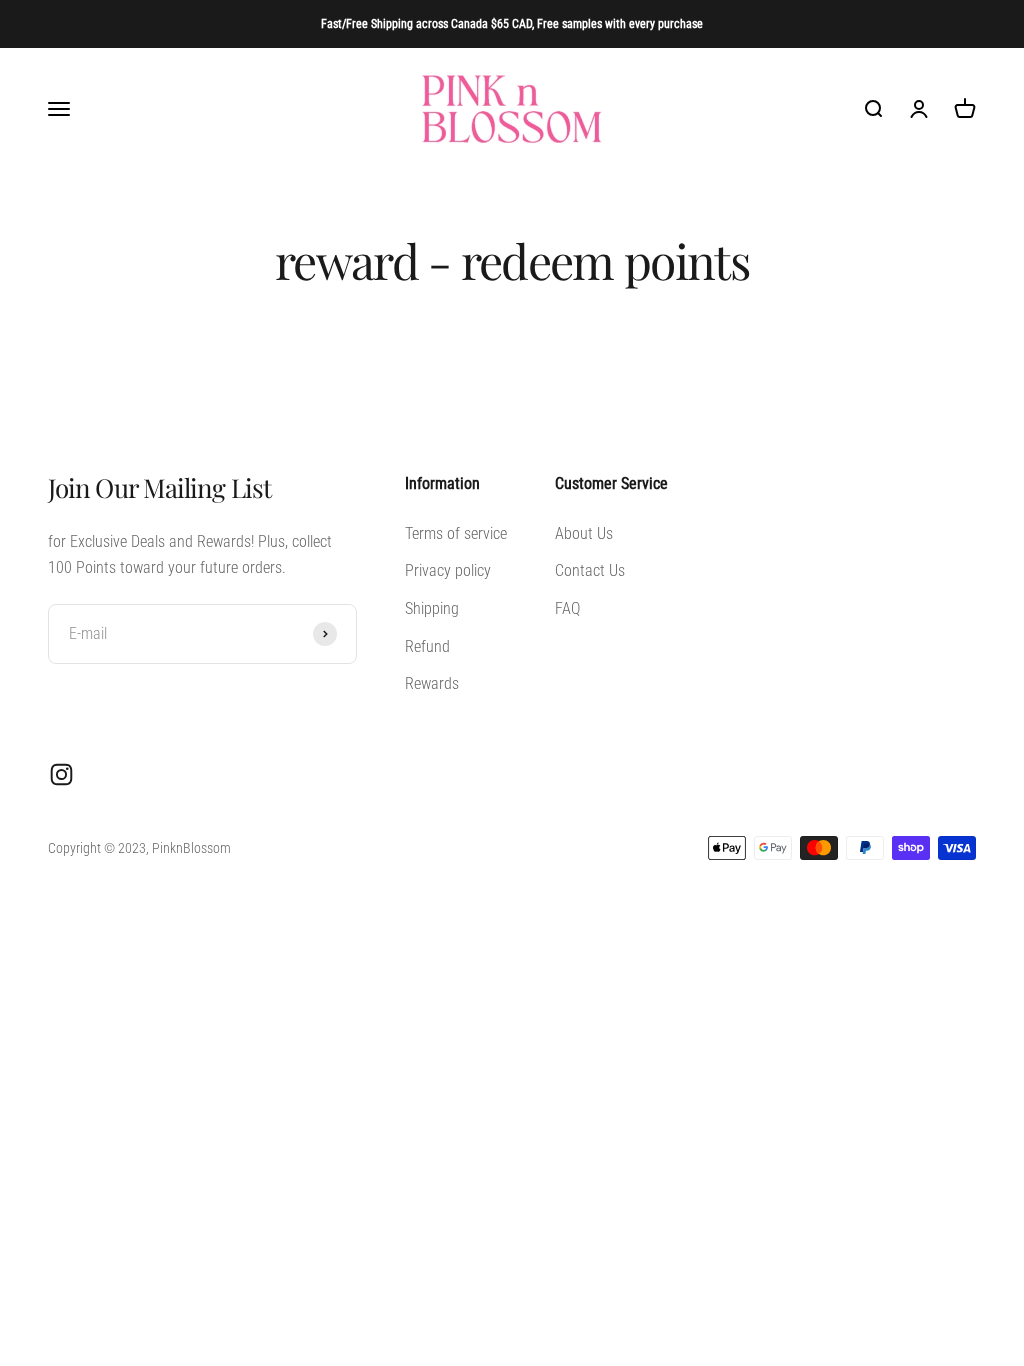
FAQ (567, 608)
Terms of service (456, 533)
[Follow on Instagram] (61, 774)
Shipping (432, 608)
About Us (584, 533)
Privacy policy (448, 570)
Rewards (432, 683)
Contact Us (590, 570)
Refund (427, 646)
